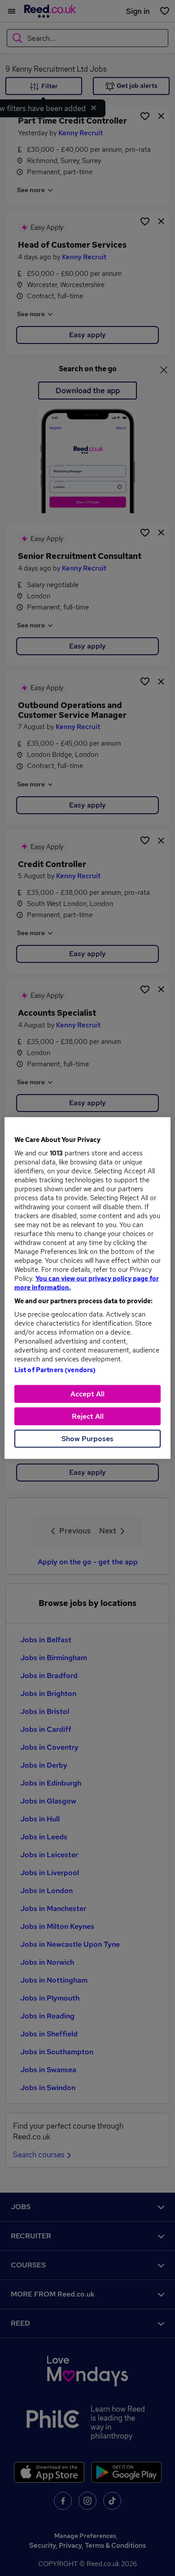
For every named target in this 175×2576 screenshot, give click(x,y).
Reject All (88, 1416)
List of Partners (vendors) (55, 1370)
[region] (88, 1288)
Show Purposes (87, 1439)
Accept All (87, 1394)
